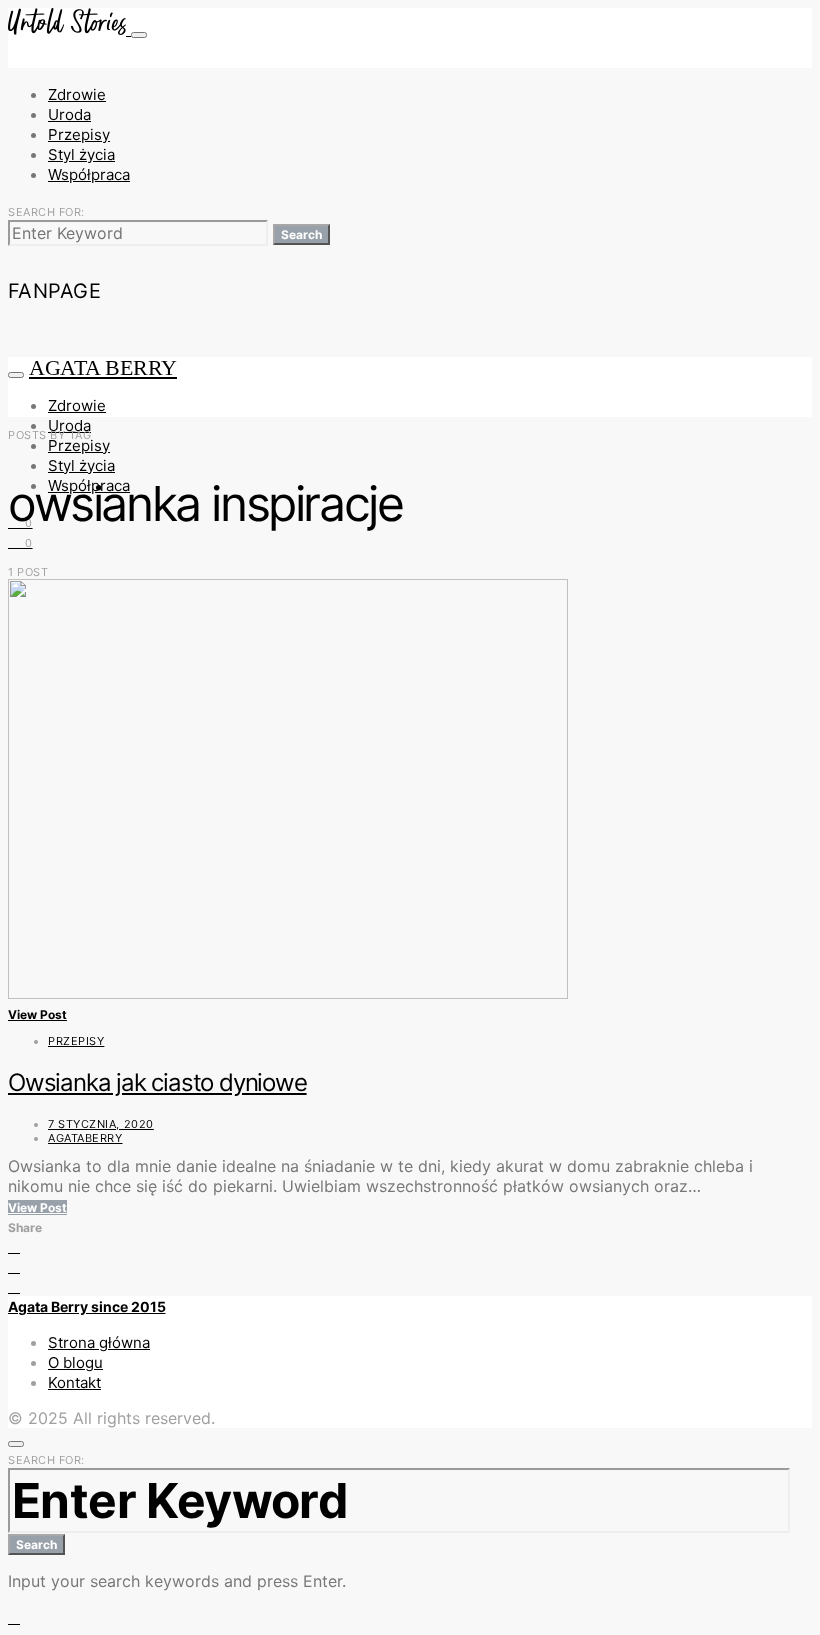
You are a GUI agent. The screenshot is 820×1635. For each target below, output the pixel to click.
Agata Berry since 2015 (87, 1306)
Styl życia (81, 154)
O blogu (75, 1362)
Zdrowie (77, 94)
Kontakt (74, 1382)
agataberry (85, 1138)
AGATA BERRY (103, 367)
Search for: (46, 212)
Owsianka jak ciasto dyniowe (157, 1082)
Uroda (69, 114)
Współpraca (89, 174)
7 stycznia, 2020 (101, 1124)
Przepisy (79, 134)
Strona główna (99, 1342)
